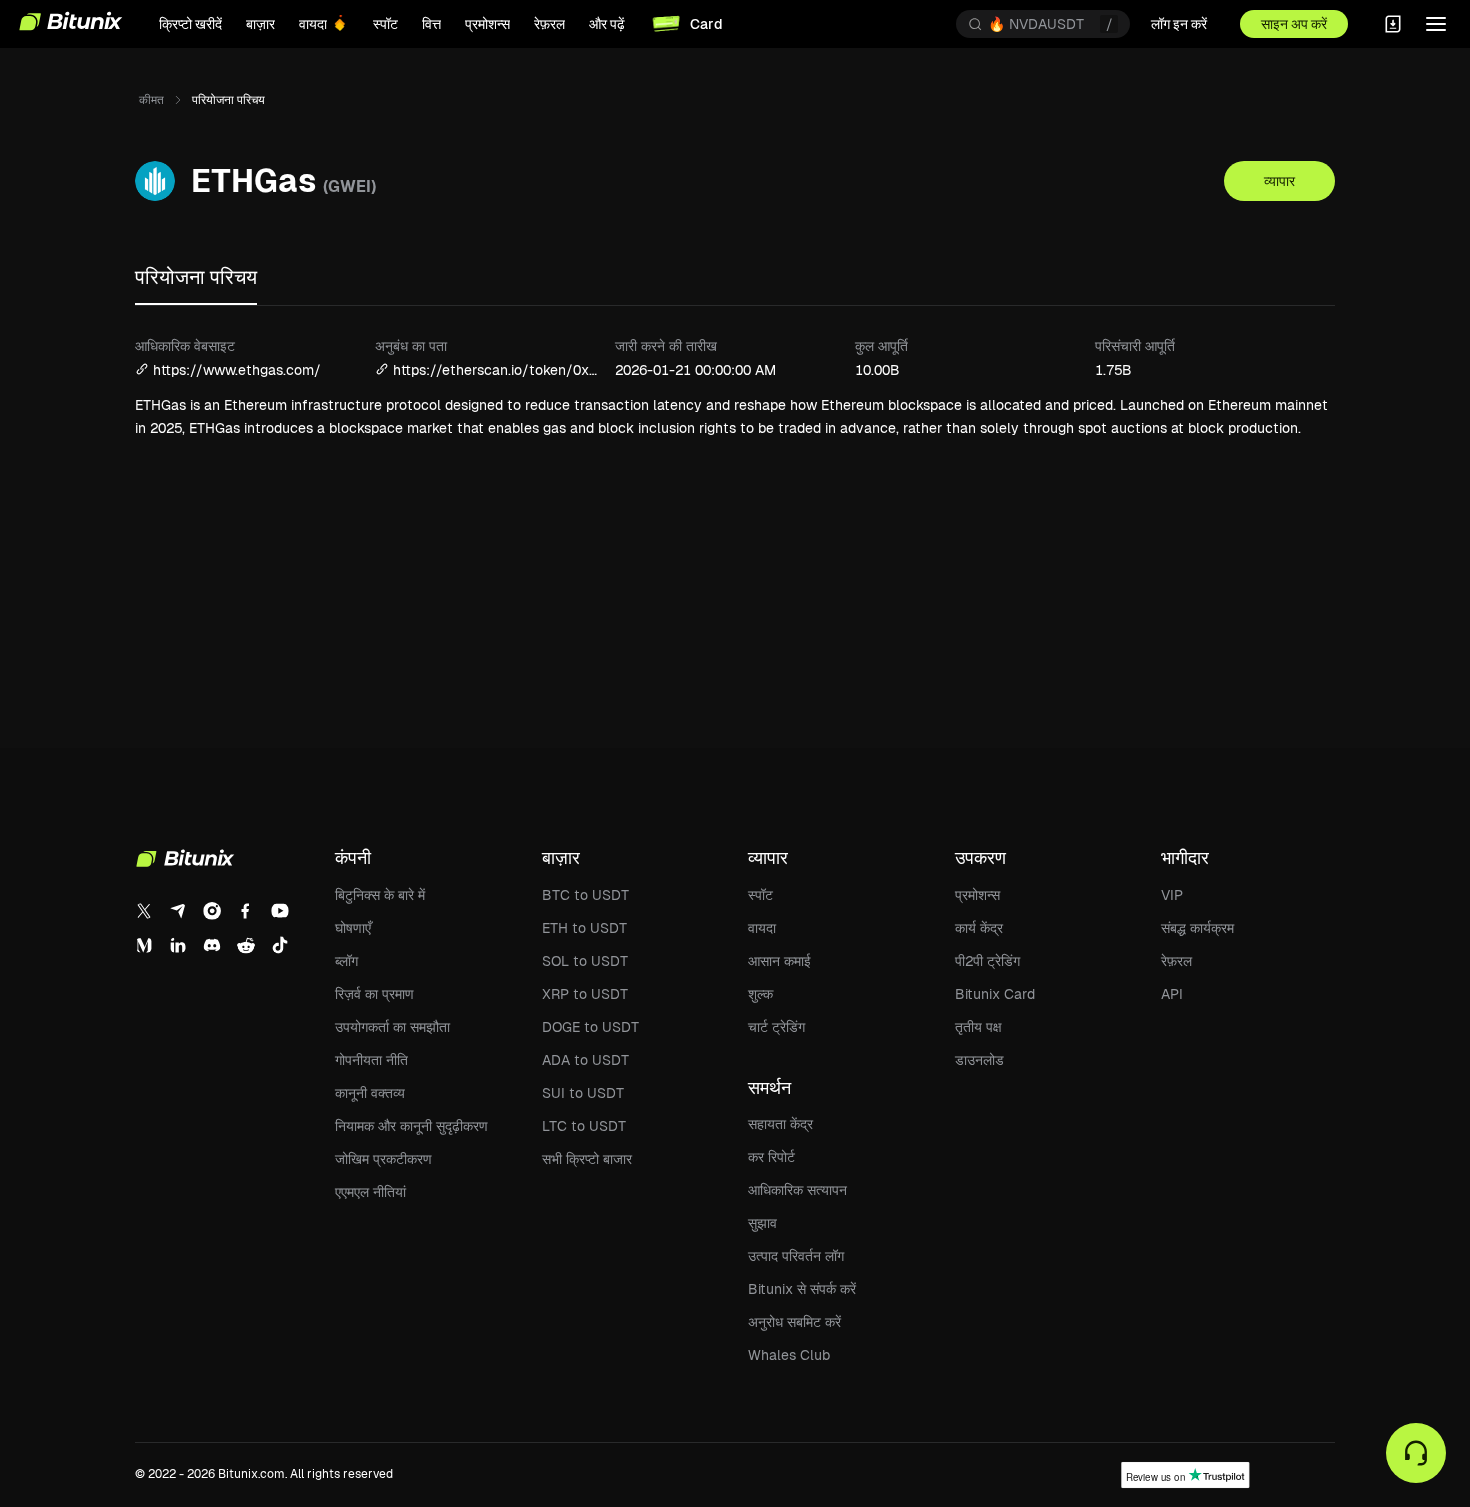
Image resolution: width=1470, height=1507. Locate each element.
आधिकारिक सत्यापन (797, 1190)
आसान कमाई (779, 961)
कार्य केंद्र (979, 928)
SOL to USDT (585, 961)
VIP (1172, 895)
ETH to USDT (584, 928)
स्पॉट (760, 895)
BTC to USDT (585, 895)
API (1172, 994)
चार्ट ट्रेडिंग (776, 1027)
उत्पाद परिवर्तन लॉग (796, 1256)
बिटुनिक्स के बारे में (380, 895)
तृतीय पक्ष (978, 1027)
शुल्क (760, 994)
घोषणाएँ (353, 928)
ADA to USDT (585, 1060)
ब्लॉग (346, 961)
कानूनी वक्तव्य (370, 1093)
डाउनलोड (979, 1060)
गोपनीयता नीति (371, 1060)
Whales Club (789, 1355)
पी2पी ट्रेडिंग (987, 961)
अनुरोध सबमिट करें (794, 1322)
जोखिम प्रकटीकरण (383, 1159)
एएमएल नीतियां (370, 1192)
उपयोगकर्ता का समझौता (392, 1027)
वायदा (762, 928)
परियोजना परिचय (196, 277)
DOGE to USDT (590, 1027)
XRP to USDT (585, 994)
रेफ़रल (1176, 961)
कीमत (151, 100)
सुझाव (762, 1223)
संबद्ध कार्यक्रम (1197, 928)
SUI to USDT (583, 1093)
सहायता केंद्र (780, 1124)
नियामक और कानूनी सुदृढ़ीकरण (411, 1126)
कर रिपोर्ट (771, 1157)
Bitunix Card (995, 994)
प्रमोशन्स (977, 895)
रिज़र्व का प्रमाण (374, 994)
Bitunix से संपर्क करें (802, 1289)
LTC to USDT (584, 1126)
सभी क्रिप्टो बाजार (587, 1159)
